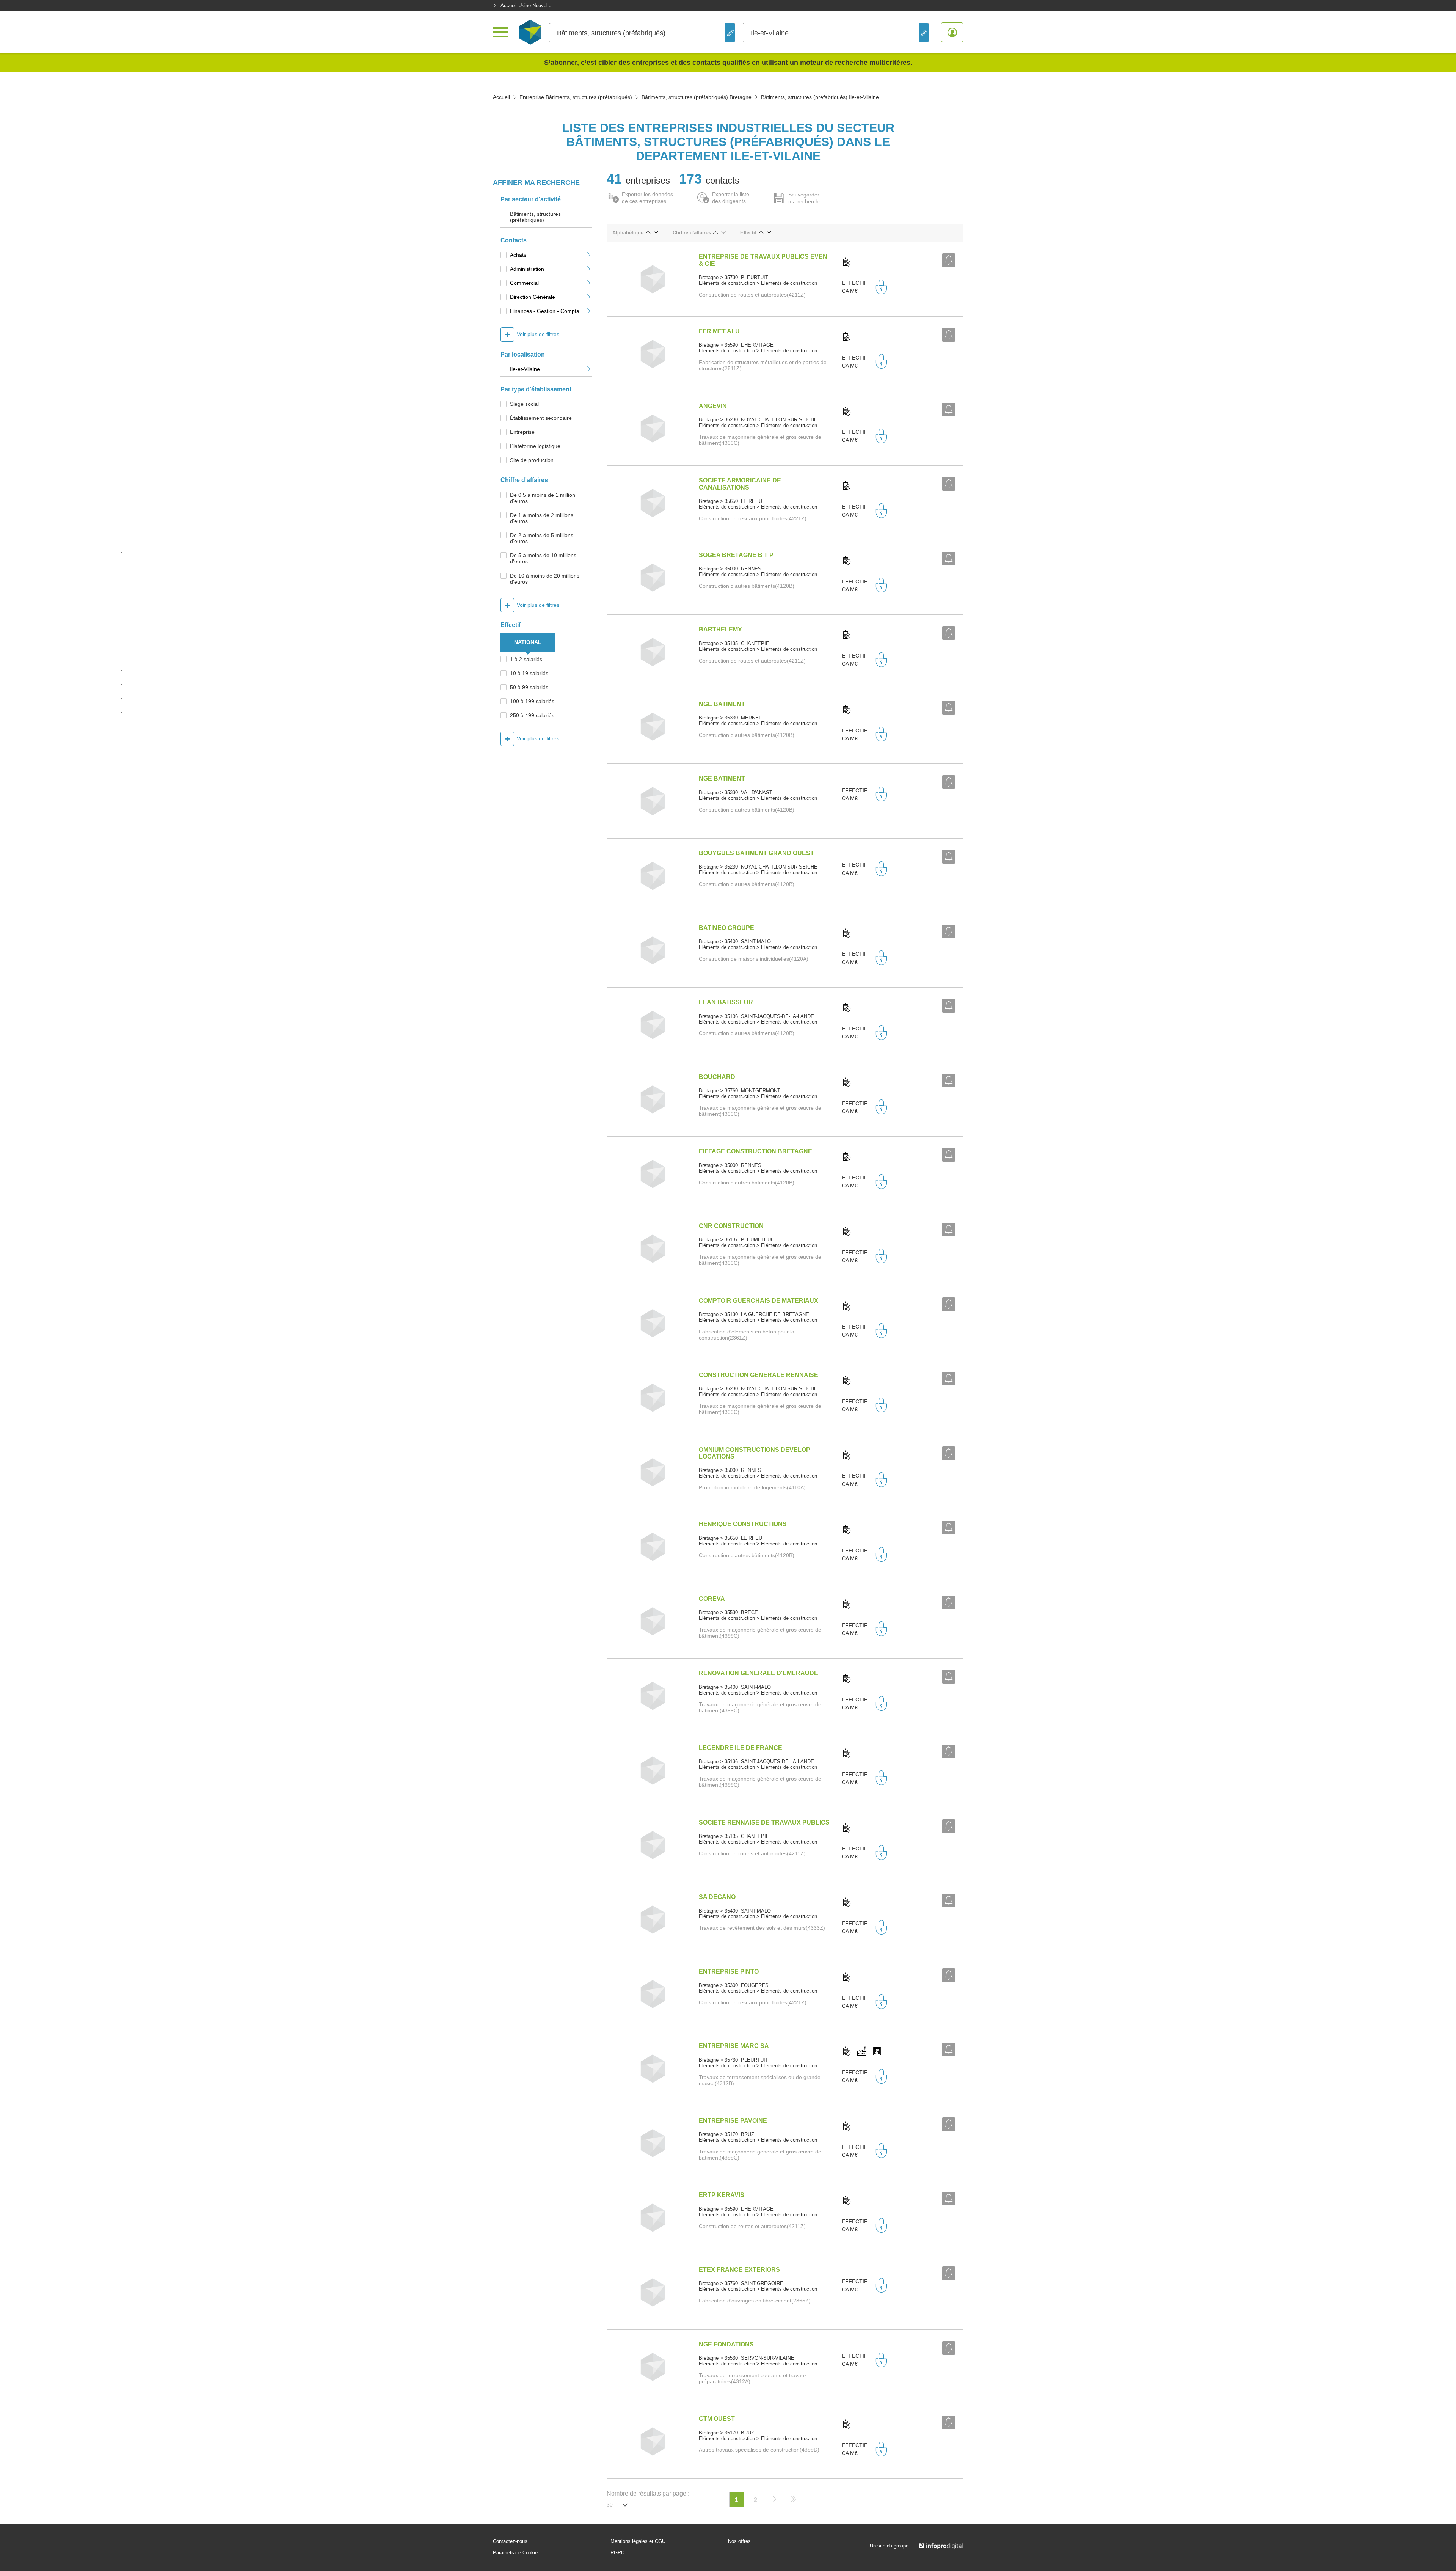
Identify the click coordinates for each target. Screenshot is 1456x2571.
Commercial (524, 283)
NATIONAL (528, 642)
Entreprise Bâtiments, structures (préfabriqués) (576, 97)
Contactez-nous (510, 2541)
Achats (518, 255)
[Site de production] (862, 2052)
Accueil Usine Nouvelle (526, 5)
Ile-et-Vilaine (525, 369)
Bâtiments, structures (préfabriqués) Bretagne (697, 97)
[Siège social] (847, 262)
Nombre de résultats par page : (648, 2493)
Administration (527, 269)
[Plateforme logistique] (877, 2052)
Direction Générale (533, 297)
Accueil (501, 97)
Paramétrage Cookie (515, 2553)
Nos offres (739, 2541)
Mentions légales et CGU (638, 2541)
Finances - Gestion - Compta (545, 311)
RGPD (617, 2553)
